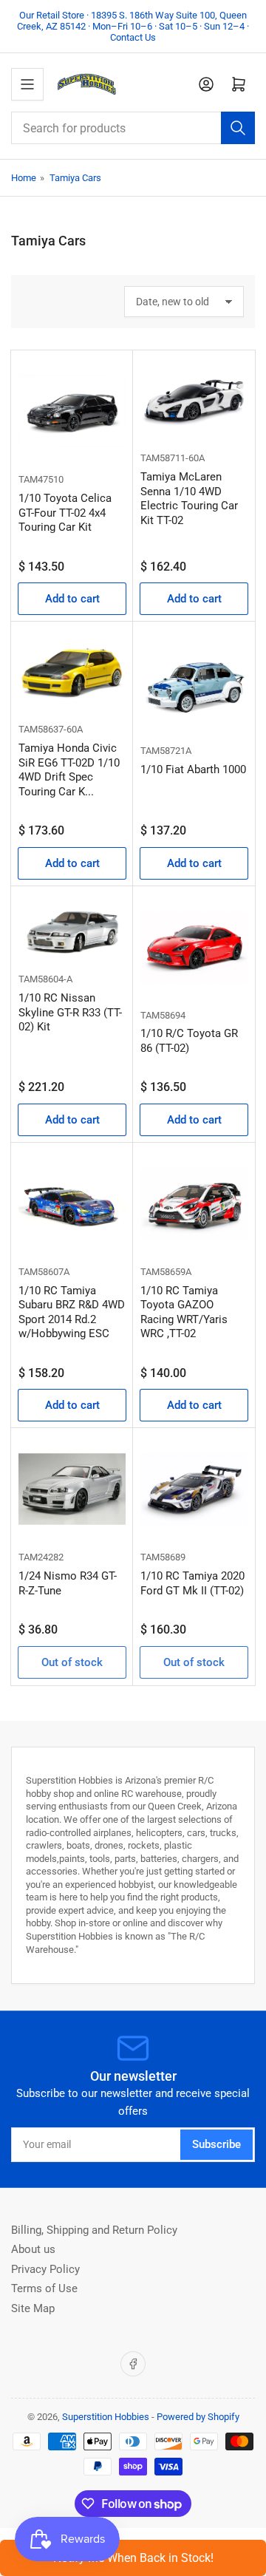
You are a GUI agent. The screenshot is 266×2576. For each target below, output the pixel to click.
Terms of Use (44, 2288)
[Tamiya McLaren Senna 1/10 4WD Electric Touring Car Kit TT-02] (194, 401)
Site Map (33, 2308)
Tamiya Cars (75, 178)
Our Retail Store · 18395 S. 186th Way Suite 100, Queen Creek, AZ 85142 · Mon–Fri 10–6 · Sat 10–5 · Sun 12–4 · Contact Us (133, 26)
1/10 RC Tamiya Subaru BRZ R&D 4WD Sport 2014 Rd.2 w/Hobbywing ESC (72, 1312)
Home (24, 178)
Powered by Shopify (198, 2417)
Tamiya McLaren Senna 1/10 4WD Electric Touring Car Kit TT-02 (189, 499)
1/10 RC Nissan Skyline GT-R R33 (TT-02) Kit (70, 1012)
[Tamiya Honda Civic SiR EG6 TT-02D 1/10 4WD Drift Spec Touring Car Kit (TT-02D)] (72, 672)
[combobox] (133, 128)
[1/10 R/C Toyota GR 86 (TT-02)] (194, 947)
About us (33, 2249)
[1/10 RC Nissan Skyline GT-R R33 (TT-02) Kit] (72, 930)
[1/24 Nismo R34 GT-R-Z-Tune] (72, 1489)
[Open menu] (27, 84)
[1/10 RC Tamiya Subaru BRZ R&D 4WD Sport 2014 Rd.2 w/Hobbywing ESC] (72, 1204)
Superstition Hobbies (106, 2417)
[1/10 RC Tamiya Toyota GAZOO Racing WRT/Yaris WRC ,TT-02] (194, 1204)
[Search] (238, 128)
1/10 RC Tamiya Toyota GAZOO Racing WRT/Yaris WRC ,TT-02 (184, 1312)
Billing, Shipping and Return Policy (94, 2230)
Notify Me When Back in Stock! (133, 2558)
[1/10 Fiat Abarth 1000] (194, 683)
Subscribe (216, 2144)
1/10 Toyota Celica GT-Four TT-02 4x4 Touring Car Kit (65, 513)
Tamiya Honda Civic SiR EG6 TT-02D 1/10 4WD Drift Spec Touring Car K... (69, 770)
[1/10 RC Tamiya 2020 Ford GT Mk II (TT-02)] (194, 1489)
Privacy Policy (45, 2269)
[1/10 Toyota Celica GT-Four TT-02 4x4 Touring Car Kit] (72, 411)
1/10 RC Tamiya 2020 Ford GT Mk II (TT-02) (192, 1583)
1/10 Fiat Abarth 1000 (193, 769)
